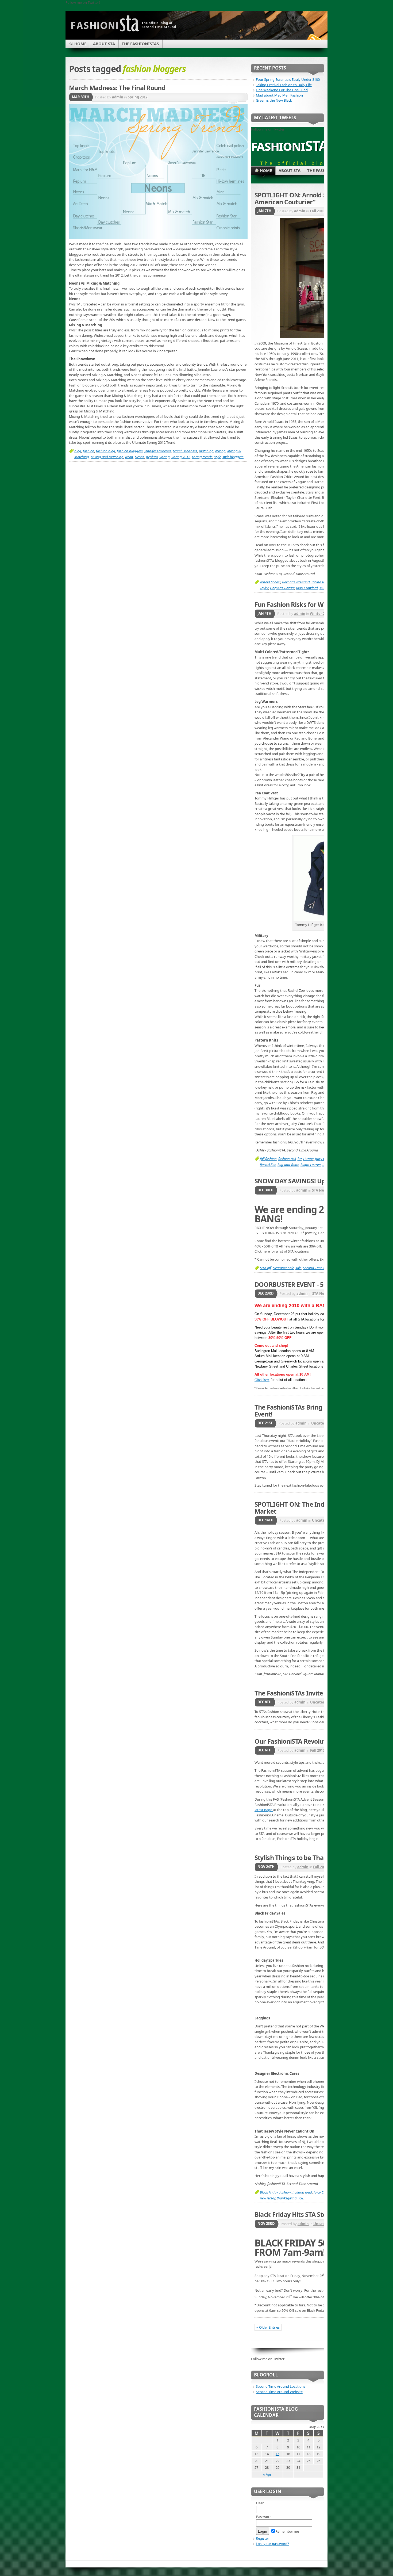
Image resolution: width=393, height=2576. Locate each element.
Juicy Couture (324, 2192)
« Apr (267, 2474)
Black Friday (269, 2192)
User (260, 2503)
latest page (264, 1810)
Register (262, 2538)
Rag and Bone (288, 1165)
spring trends (202, 457)
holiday (298, 2192)
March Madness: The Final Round (117, 88)
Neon (129, 457)
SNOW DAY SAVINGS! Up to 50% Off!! (308, 1181)
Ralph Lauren (311, 1165)
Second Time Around (319, 1268)
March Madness (185, 451)
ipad (309, 2192)
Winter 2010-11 (323, 614)
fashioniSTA (289, 145)
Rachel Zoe (268, 1165)
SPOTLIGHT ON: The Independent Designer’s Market (320, 1508)
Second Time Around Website (279, 2392)
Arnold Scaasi (270, 582)
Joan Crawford (307, 588)
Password (264, 2517)
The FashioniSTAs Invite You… (298, 1693)
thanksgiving (287, 2198)
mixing (220, 451)
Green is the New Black (274, 100)
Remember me (287, 2531)
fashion (89, 451)
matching (206, 451)
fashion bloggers (130, 451)
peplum (152, 457)
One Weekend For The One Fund (282, 90)
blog (78, 451)
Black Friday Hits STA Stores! (296, 2214)
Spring (165, 457)
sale (298, 1268)
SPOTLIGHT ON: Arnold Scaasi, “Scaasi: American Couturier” (311, 198)
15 (278, 2454)
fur (300, 1159)
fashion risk (287, 1159)
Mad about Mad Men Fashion (279, 95)
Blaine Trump (322, 582)
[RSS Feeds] (314, 39)
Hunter (308, 1159)
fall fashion (268, 1159)
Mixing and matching (107, 457)
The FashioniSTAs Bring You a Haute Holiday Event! (319, 1411)
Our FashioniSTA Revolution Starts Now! (313, 1741)
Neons (140, 457)
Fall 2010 (317, 211)
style (217, 457)
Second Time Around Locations (281, 2386)
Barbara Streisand (296, 582)
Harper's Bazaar (282, 588)
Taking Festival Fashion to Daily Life (284, 85)
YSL (301, 2198)
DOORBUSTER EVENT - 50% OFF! (301, 1284)
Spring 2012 (138, 97)
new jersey (267, 2198)
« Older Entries (268, 2327)
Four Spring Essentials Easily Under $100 (288, 79)
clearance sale (283, 1268)
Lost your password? (272, 2544)
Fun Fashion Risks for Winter (296, 604)
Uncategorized (324, 1423)
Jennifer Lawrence (158, 451)
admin (118, 97)
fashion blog (106, 451)
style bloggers (233, 457)
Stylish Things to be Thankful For (302, 1858)
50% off (265, 1268)
